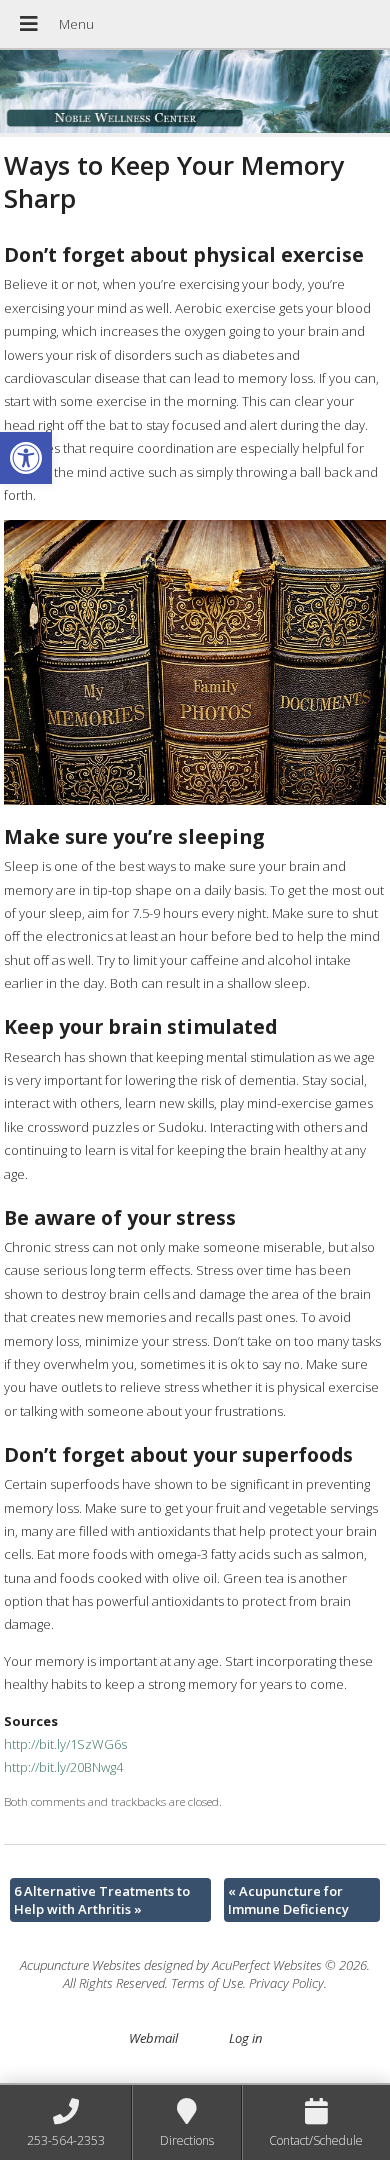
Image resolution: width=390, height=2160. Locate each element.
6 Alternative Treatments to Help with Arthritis (102, 1900)
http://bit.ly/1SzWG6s (65, 1744)
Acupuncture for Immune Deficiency (288, 1900)
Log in (245, 2038)
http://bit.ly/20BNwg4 (63, 1767)
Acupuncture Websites (80, 1965)
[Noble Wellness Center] (195, 93)
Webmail (153, 2038)
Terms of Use (207, 1983)
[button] (26, 458)
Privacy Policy (286, 1983)
